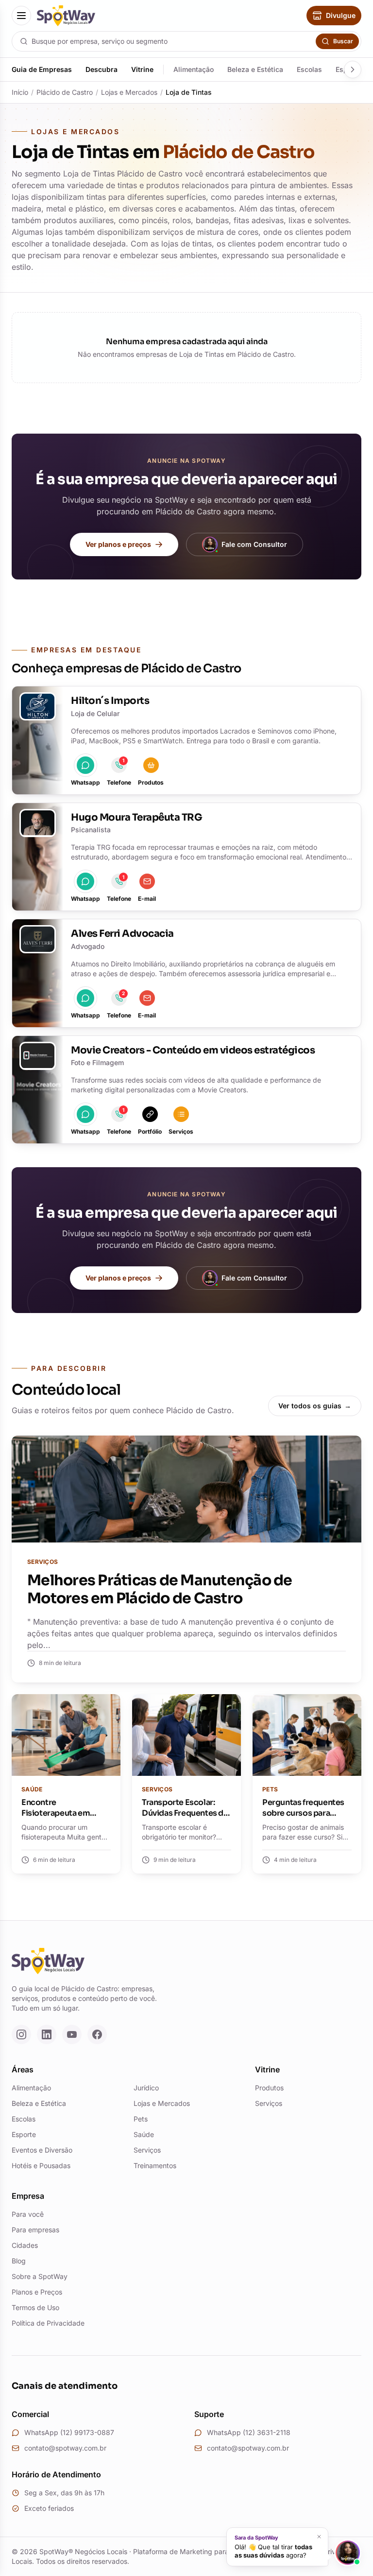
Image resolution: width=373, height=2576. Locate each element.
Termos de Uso (35, 2307)
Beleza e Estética (255, 69)
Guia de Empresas (42, 69)
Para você (28, 2214)
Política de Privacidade (48, 2323)
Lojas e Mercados (129, 92)
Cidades (25, 2245)
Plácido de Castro (65, 92)
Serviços (147, 2150)
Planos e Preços (37, 2292)
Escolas (309, 69)
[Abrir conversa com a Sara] (348, 2553)
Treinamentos (155, 2165)
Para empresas (35, 2230)
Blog (19, 2261)
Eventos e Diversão (42, 2150)
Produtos (269, 2088)
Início (20, 92)
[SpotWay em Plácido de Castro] (66, 16)
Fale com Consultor (254, 544)
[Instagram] (21, 2034)
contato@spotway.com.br (65, 2448)
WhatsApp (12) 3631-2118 (249, 2432)
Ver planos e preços (118, 544)
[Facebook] (97, 2034)
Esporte (24, 2134)
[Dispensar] (319, 2537)
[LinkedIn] (47, 2034)
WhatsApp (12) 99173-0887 (69, 2432)
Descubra (102, 69)
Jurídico (146, 2088)
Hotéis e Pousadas (41, 2165)
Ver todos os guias (315, 1406)
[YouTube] (72, 2034)
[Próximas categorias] (353, 70)
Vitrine (142, 69)
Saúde (144, 2134)
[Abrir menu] (21, 16)
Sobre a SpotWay (40, 2276)
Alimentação (194, 69)
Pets (141, 2119)
